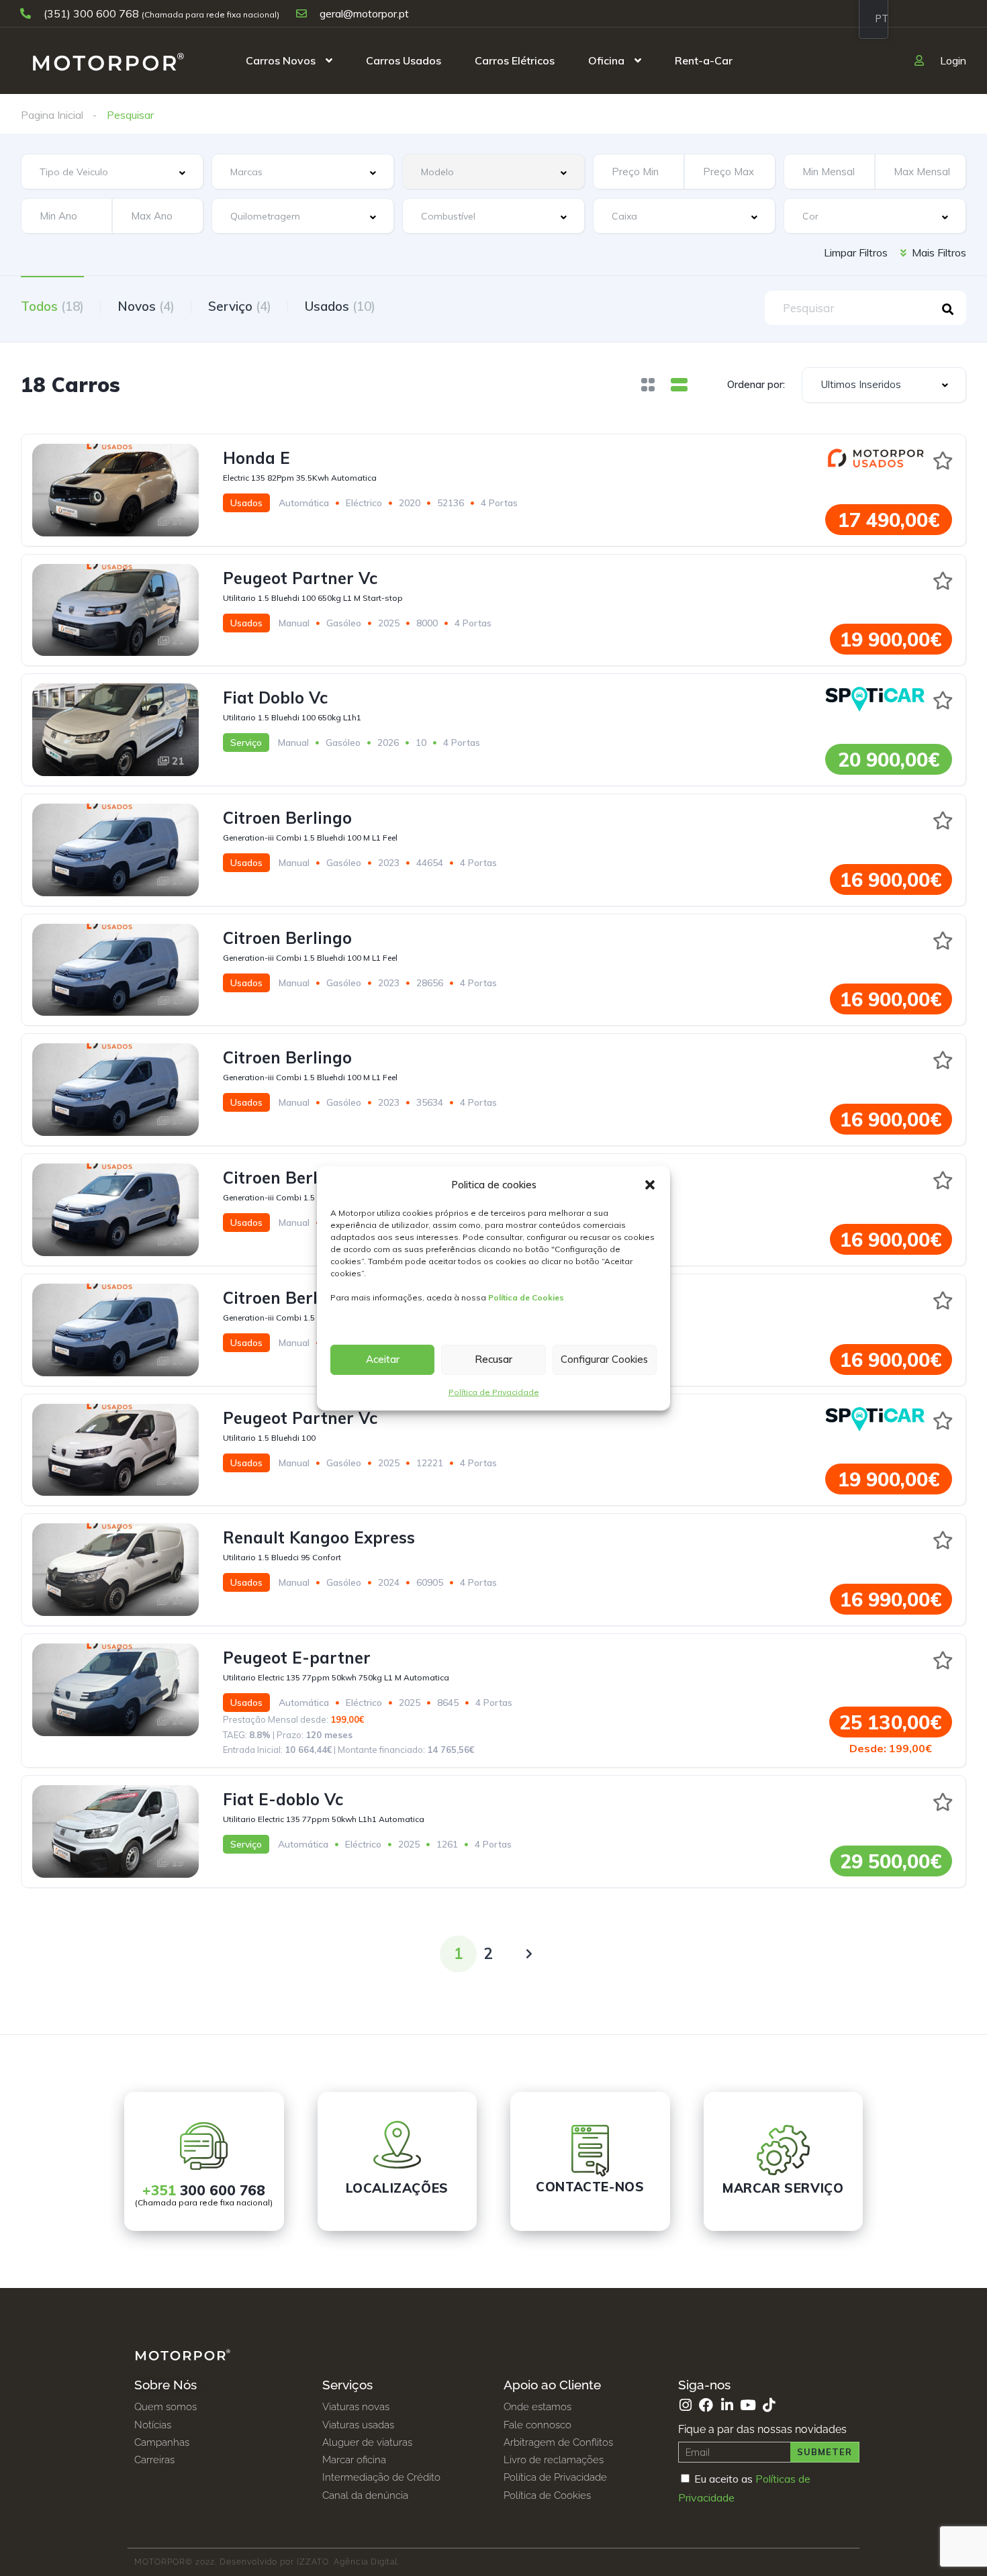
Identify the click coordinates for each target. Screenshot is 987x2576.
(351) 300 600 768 (91, 13)
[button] (650, 1185)
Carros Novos (281, 60)
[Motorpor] (108, 60)
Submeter (825, 2452)
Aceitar (383, 1359)
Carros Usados (404, 60)
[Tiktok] (768, 2405)
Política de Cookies (526, 1297)
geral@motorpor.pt (363, 13)
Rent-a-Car (704, 60)
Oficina (606, 60)
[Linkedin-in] (727, 2405)
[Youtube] (748, 2405)
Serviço (240, 306)
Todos (52, 306)
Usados (340, 306)
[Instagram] (685, 2405)
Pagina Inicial (52, 115)
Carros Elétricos (515, 60)
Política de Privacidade (494, 1392)
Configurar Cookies (604, 1359)
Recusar (493, 1359)
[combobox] (112, 172)
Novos (146, 306)
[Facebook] (706, 2405)
